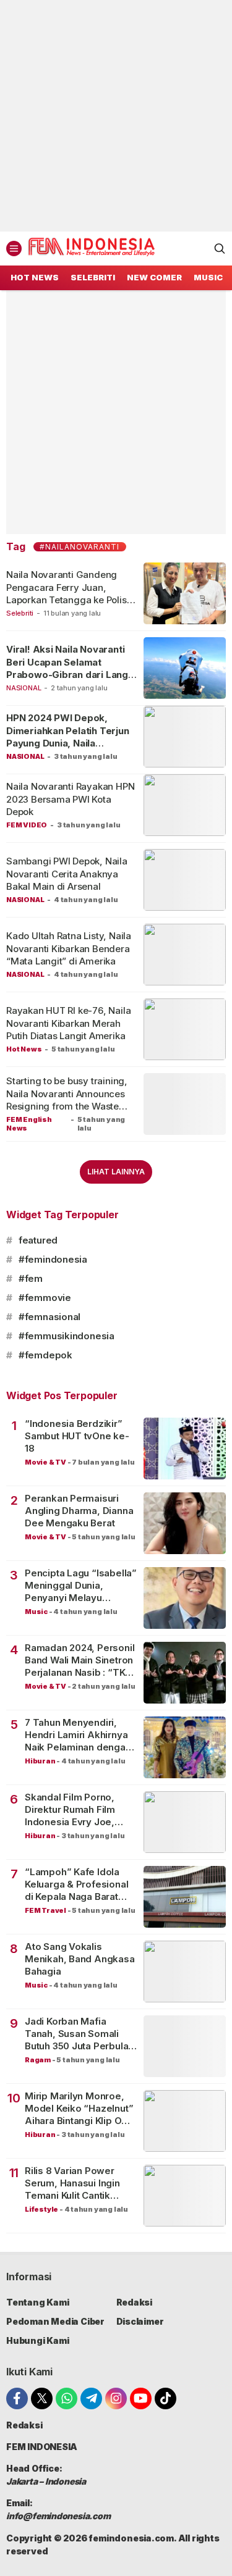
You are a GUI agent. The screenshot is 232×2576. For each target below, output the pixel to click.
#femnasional (49, 1317)
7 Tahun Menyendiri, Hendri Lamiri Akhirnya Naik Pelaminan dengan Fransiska (78, 1735)
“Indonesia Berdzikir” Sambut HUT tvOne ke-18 (77, 1436)
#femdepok (45, 1355)
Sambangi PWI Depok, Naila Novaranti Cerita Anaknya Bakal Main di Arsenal (67, 874)
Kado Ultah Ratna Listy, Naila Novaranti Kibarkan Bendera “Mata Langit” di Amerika (69, 948)
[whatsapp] (67, 2398)
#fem (31, 1278)
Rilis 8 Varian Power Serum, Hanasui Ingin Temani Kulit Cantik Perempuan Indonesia (75, 2184)
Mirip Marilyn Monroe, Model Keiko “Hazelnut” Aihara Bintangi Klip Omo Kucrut (80, 2109)
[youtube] (141, 2398)
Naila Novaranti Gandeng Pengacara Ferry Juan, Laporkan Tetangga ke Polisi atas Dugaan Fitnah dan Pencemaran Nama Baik (67, 600)
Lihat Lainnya (116, 1172)
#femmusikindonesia (67, 1336)
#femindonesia (53, 1259)
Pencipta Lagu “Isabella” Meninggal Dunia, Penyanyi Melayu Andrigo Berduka (81, 1586)
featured (38, 1240)
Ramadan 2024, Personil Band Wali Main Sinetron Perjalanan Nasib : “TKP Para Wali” (79, 1661)
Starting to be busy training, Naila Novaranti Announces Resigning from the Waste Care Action (67, 1100)
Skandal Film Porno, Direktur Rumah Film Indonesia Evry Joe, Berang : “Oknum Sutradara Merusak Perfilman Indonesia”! (74, 1810)
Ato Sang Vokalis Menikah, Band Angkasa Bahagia (80, 1959)
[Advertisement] (116, 116)
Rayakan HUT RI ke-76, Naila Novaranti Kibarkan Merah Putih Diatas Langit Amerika (68, 1023)
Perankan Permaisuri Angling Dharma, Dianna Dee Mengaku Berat (79, 1511)
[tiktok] (165, 2398)
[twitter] (42, 2398)
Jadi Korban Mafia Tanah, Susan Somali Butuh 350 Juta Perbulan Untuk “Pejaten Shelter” (79, 2034)
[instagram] (116, 2398)
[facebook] (17, 2398)
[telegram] (91, 2398)
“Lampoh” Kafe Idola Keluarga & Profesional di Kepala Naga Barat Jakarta (76, 1885)
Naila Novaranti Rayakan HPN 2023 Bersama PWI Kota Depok (70, 799)
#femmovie (45, 1298)
